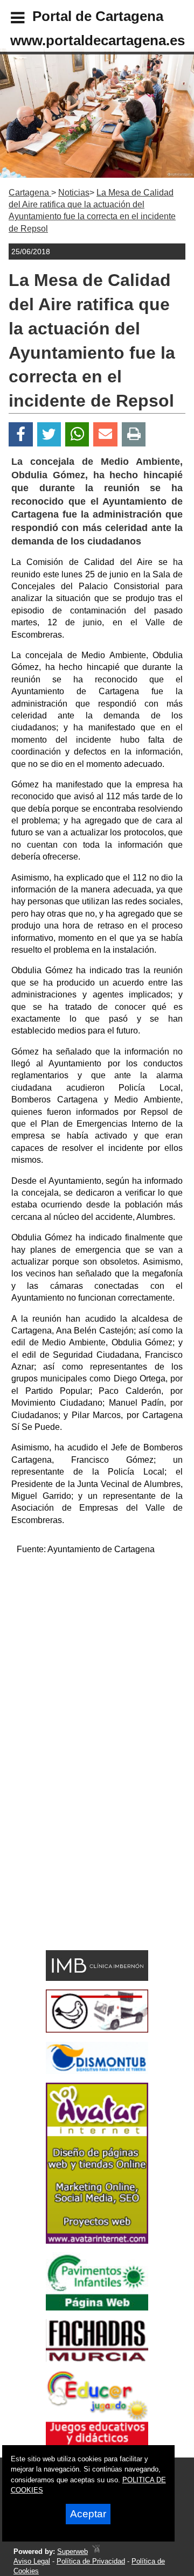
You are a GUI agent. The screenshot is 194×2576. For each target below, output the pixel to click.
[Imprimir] (134, 434)
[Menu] (9, 19)
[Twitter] (49, 434)
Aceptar (88, 2514)
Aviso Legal (32, 2561)
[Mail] (105, 434)
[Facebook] (21, 434)
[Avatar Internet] (97, 2241)
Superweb (72, 2551)
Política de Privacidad (91, 2561)
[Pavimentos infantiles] (97, 2308)
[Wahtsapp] (77, 434)
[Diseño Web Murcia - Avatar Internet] (96, 2551)
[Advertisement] (97, 1662)
